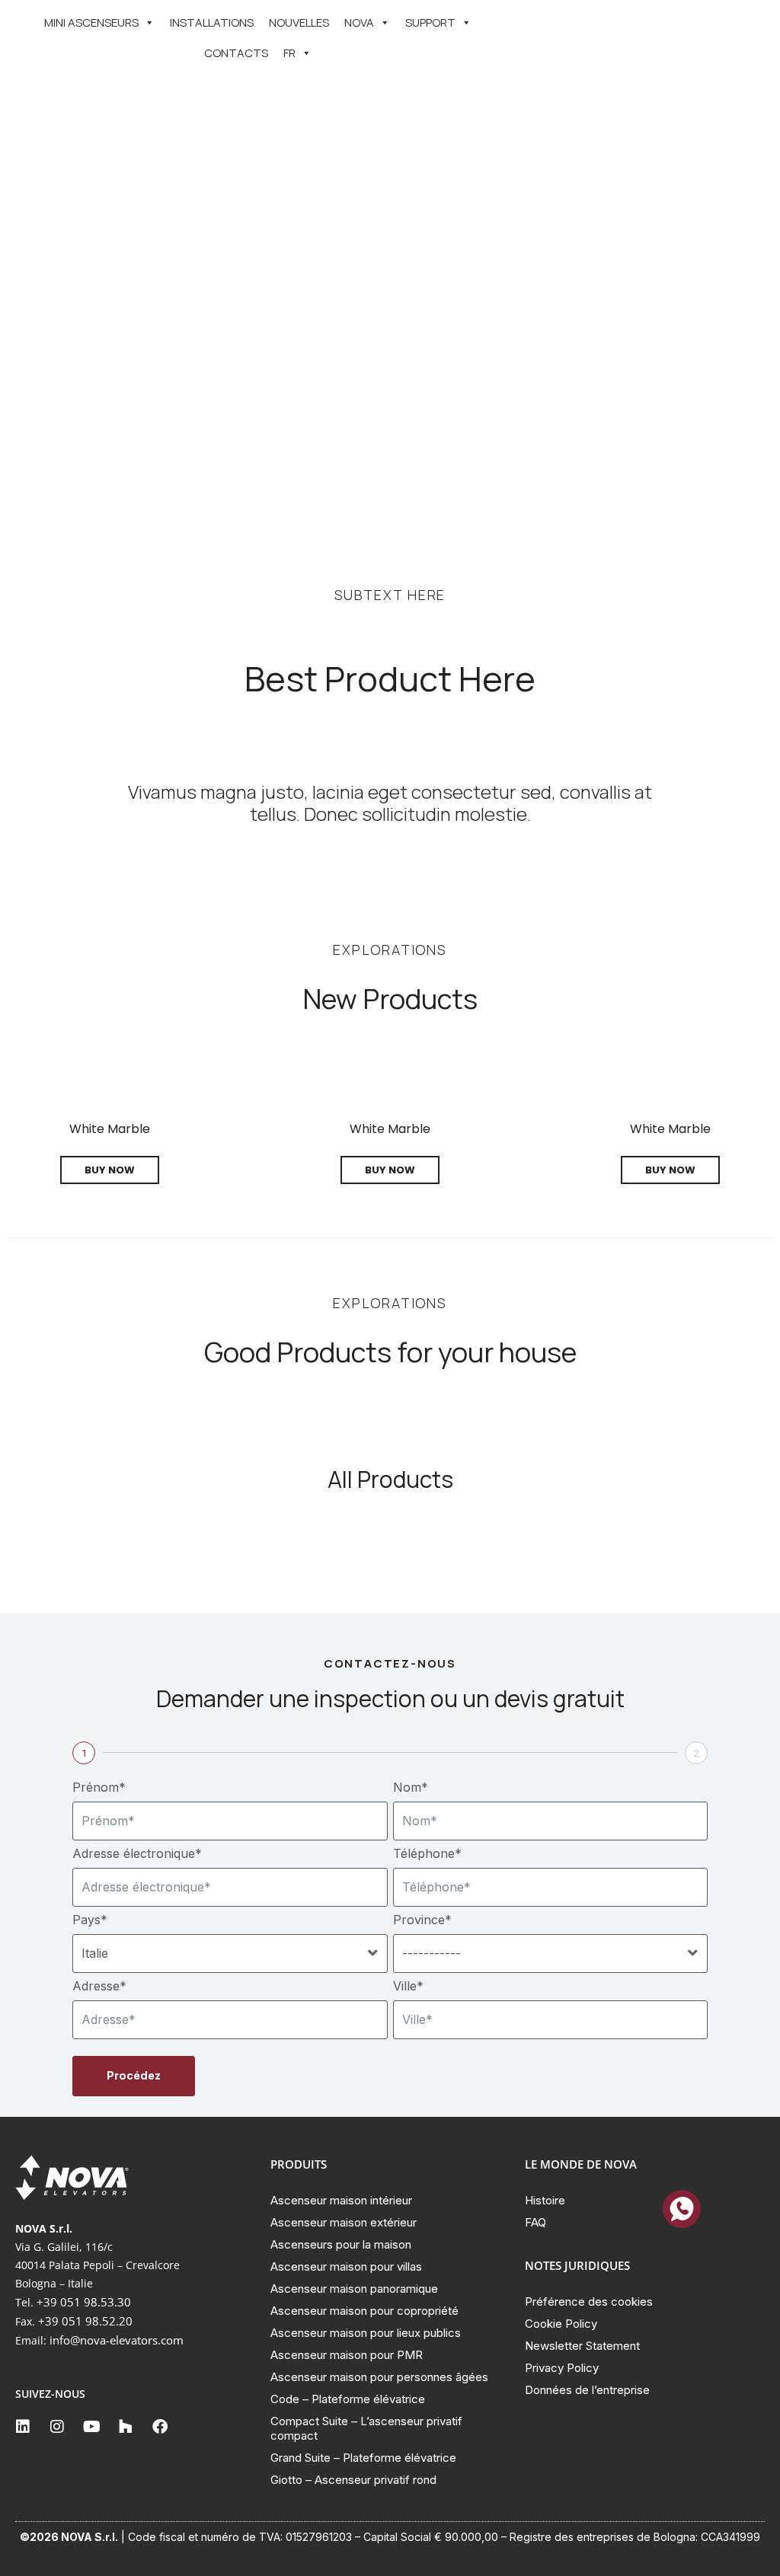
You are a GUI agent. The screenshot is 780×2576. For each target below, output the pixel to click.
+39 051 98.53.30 (84, 2302)
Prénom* (99, 1787)
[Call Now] (682, 2209)
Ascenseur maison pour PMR (347, 2355)
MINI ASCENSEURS (91, 22)
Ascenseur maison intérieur (341, 2200)
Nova (359, 22)
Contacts (236, 53)
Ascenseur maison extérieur (344, 2222)
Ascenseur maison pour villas (346, 2266)
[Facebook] (160, 2427)
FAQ (535, 2222)
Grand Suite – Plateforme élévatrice (363, 2458)
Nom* (411, 1787)
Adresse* (99, 1986)
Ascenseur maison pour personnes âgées (379, 2377)
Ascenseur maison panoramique (354, 2289)
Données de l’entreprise (587, 2390)
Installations (212, 22)
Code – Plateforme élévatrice (348, 2399)
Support (430, 22)
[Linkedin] (23, 2427)
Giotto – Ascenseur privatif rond (353, 2480)
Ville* (408, 1986)
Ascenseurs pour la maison (341, 2244)
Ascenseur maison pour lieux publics (366, 2333)
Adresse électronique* (137, 1853)
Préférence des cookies (589, 2301)
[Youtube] (91, 2427)
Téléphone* (427, 1853)
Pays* (90, 1920)
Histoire (545, 2200)
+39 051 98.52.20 (85, 2321)
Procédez (134, 2075)
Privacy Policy (562, 2368)
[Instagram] (57, 2427)
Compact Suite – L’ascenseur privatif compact (366, 2428)
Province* (422, 1920)
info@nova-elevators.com (117, 2340)
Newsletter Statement (582, 2346)
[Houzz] (126, 2427)
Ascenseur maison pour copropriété (364, 2311)
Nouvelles (299, 22)
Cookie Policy (561, 2324)
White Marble (110, 1129)
